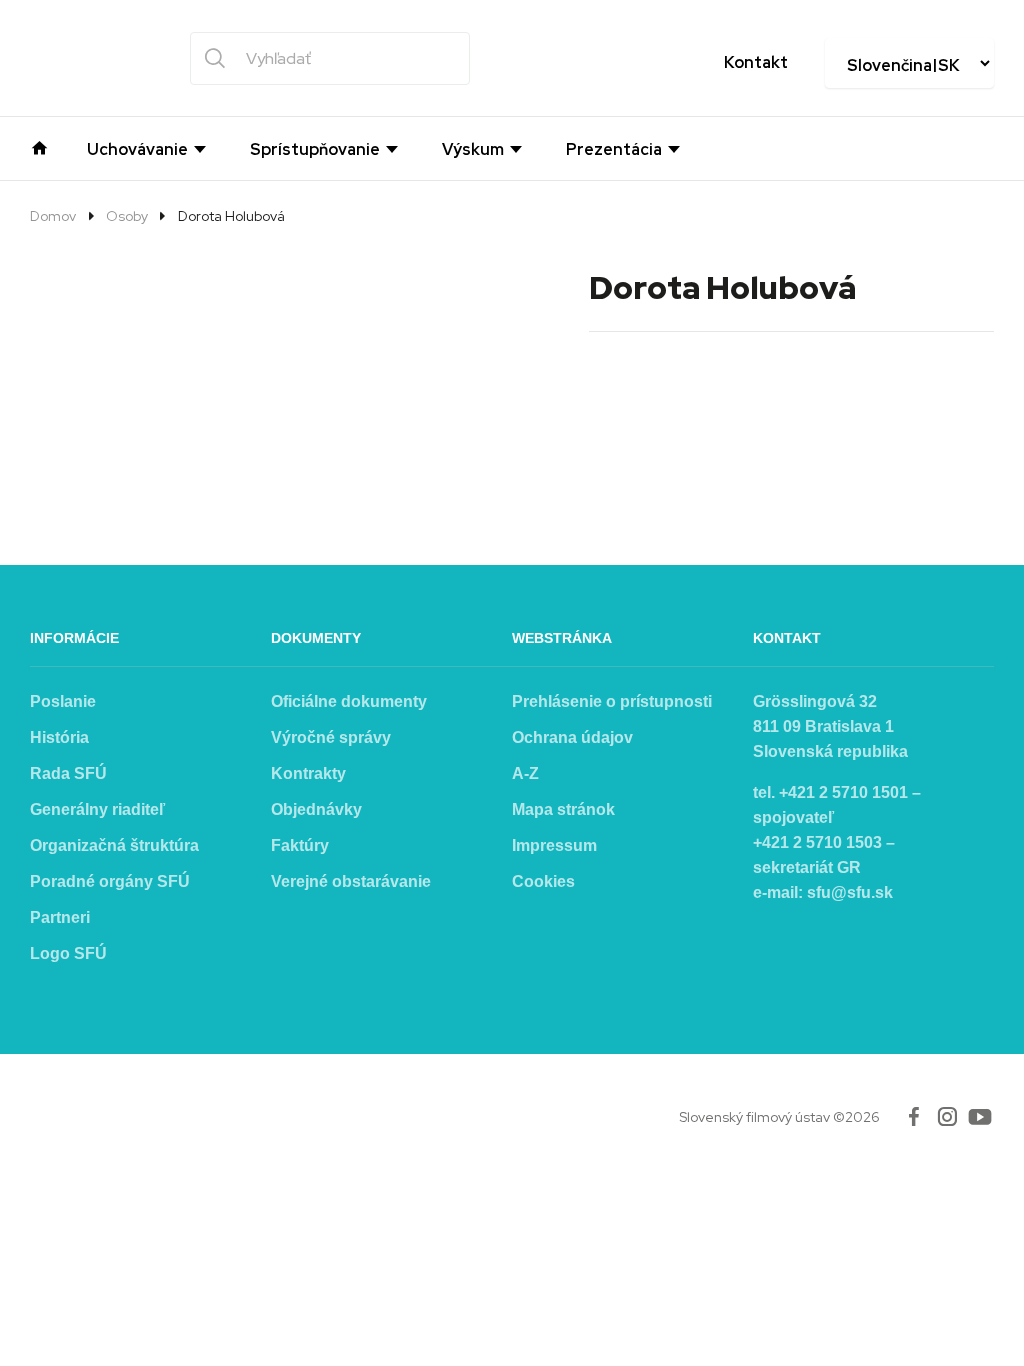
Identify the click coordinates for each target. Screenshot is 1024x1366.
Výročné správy (331, 737)
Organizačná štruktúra (114, 845)
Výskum (473, 150)
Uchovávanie (137, 150)
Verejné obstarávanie (351, 881)
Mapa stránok (563, 809)
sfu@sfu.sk (850, 892)
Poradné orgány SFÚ (110, 881)
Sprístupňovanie (315, 150)
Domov (53, 216)
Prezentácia (614, 150)
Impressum (554, 845)
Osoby (127, 216)
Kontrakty (308, 773)
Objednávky (316, 809)
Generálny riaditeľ (97, 809)
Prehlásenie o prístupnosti (612, 701)
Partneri (60, 917)
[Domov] (39, 146)
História (59, 737)
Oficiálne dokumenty (349, 701)
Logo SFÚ (68, 953)
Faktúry (300, 845)
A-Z (525, 773)
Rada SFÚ (68, 773)
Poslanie (63, 701)
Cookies (543, 881)
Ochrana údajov (572, 737)
